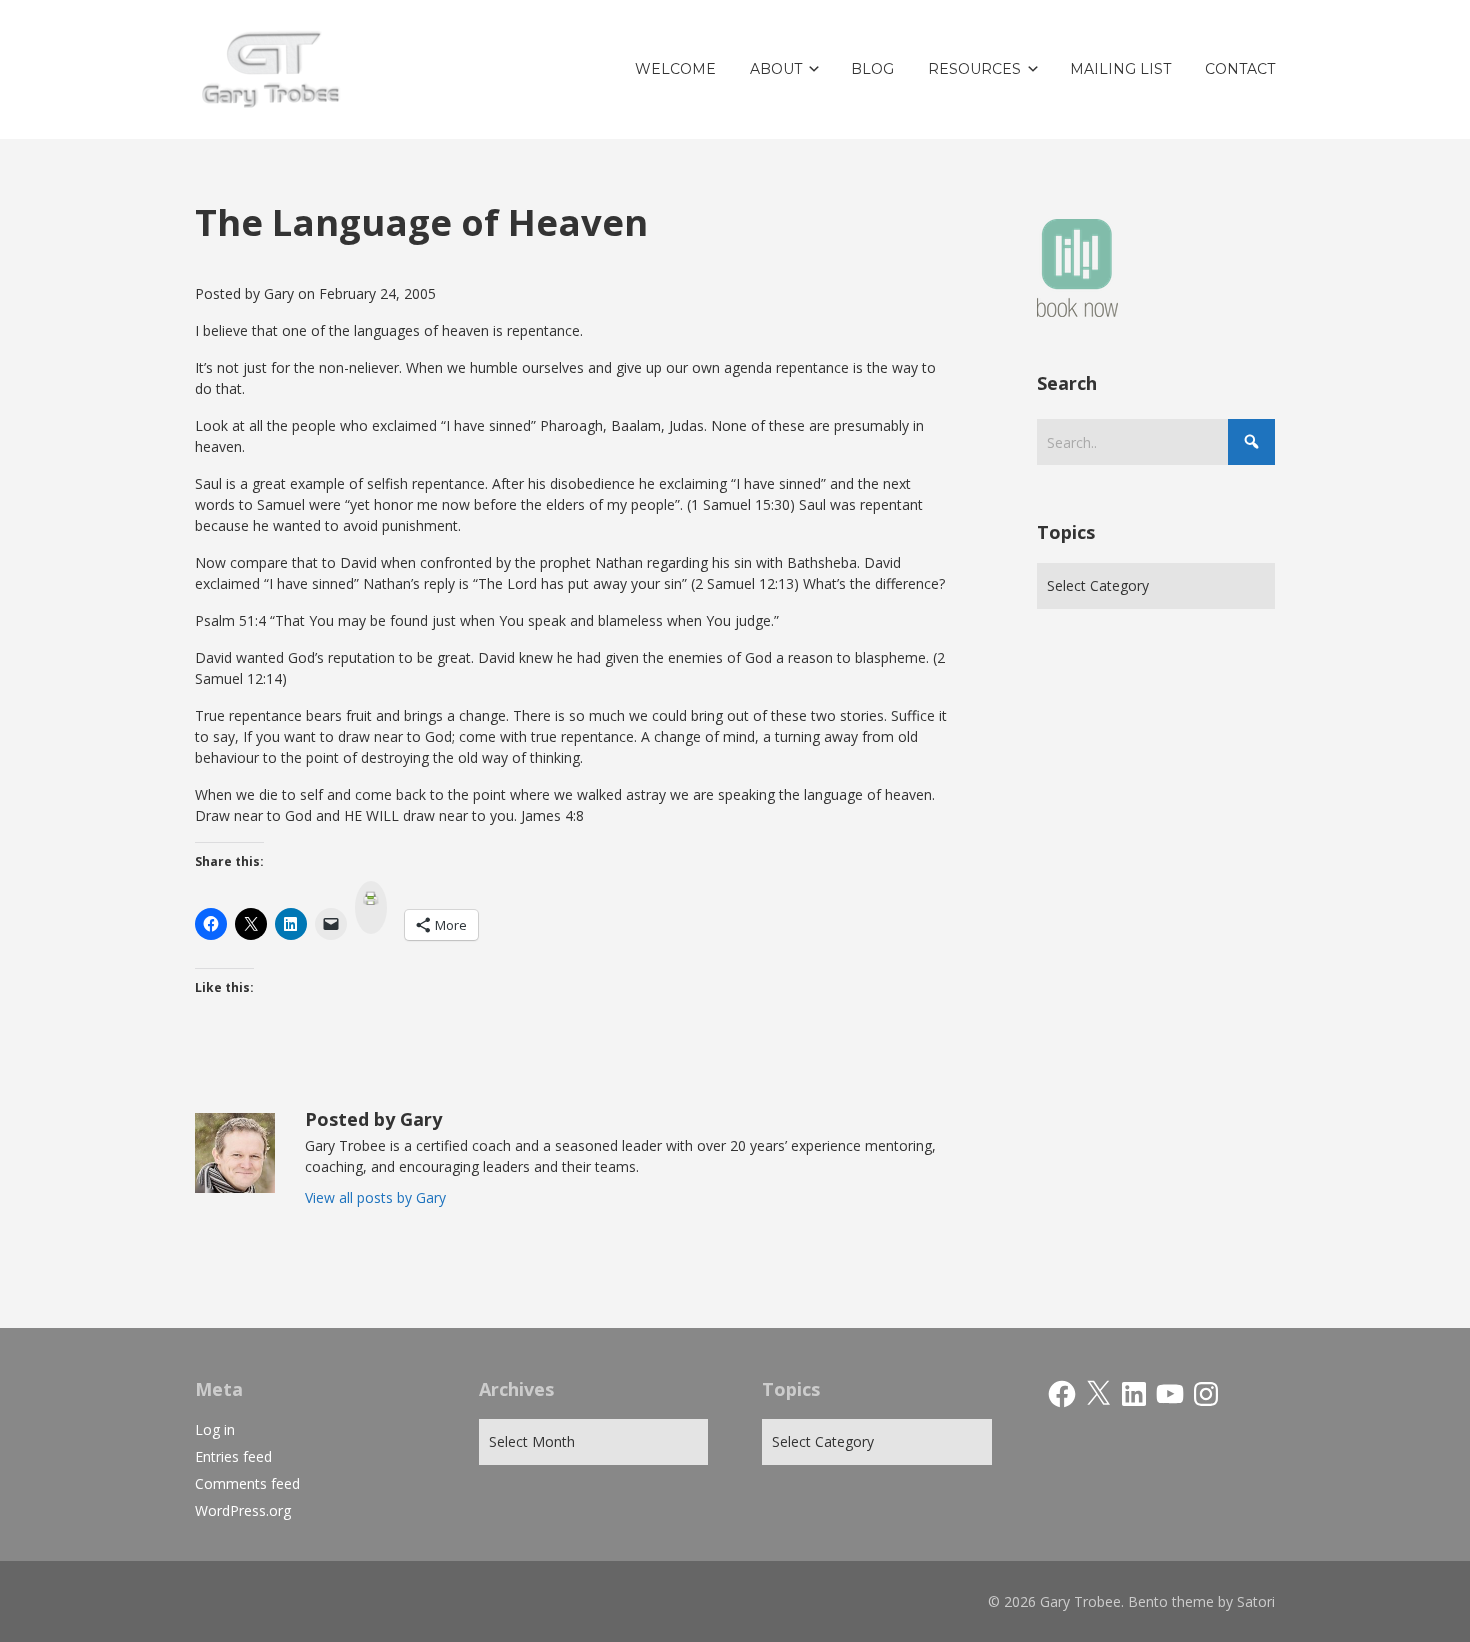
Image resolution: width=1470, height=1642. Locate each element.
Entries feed (233, 1456)
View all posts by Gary (375, 1197)
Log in (215, 1429)
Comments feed (247, 1483)
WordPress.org (243, 1510)
